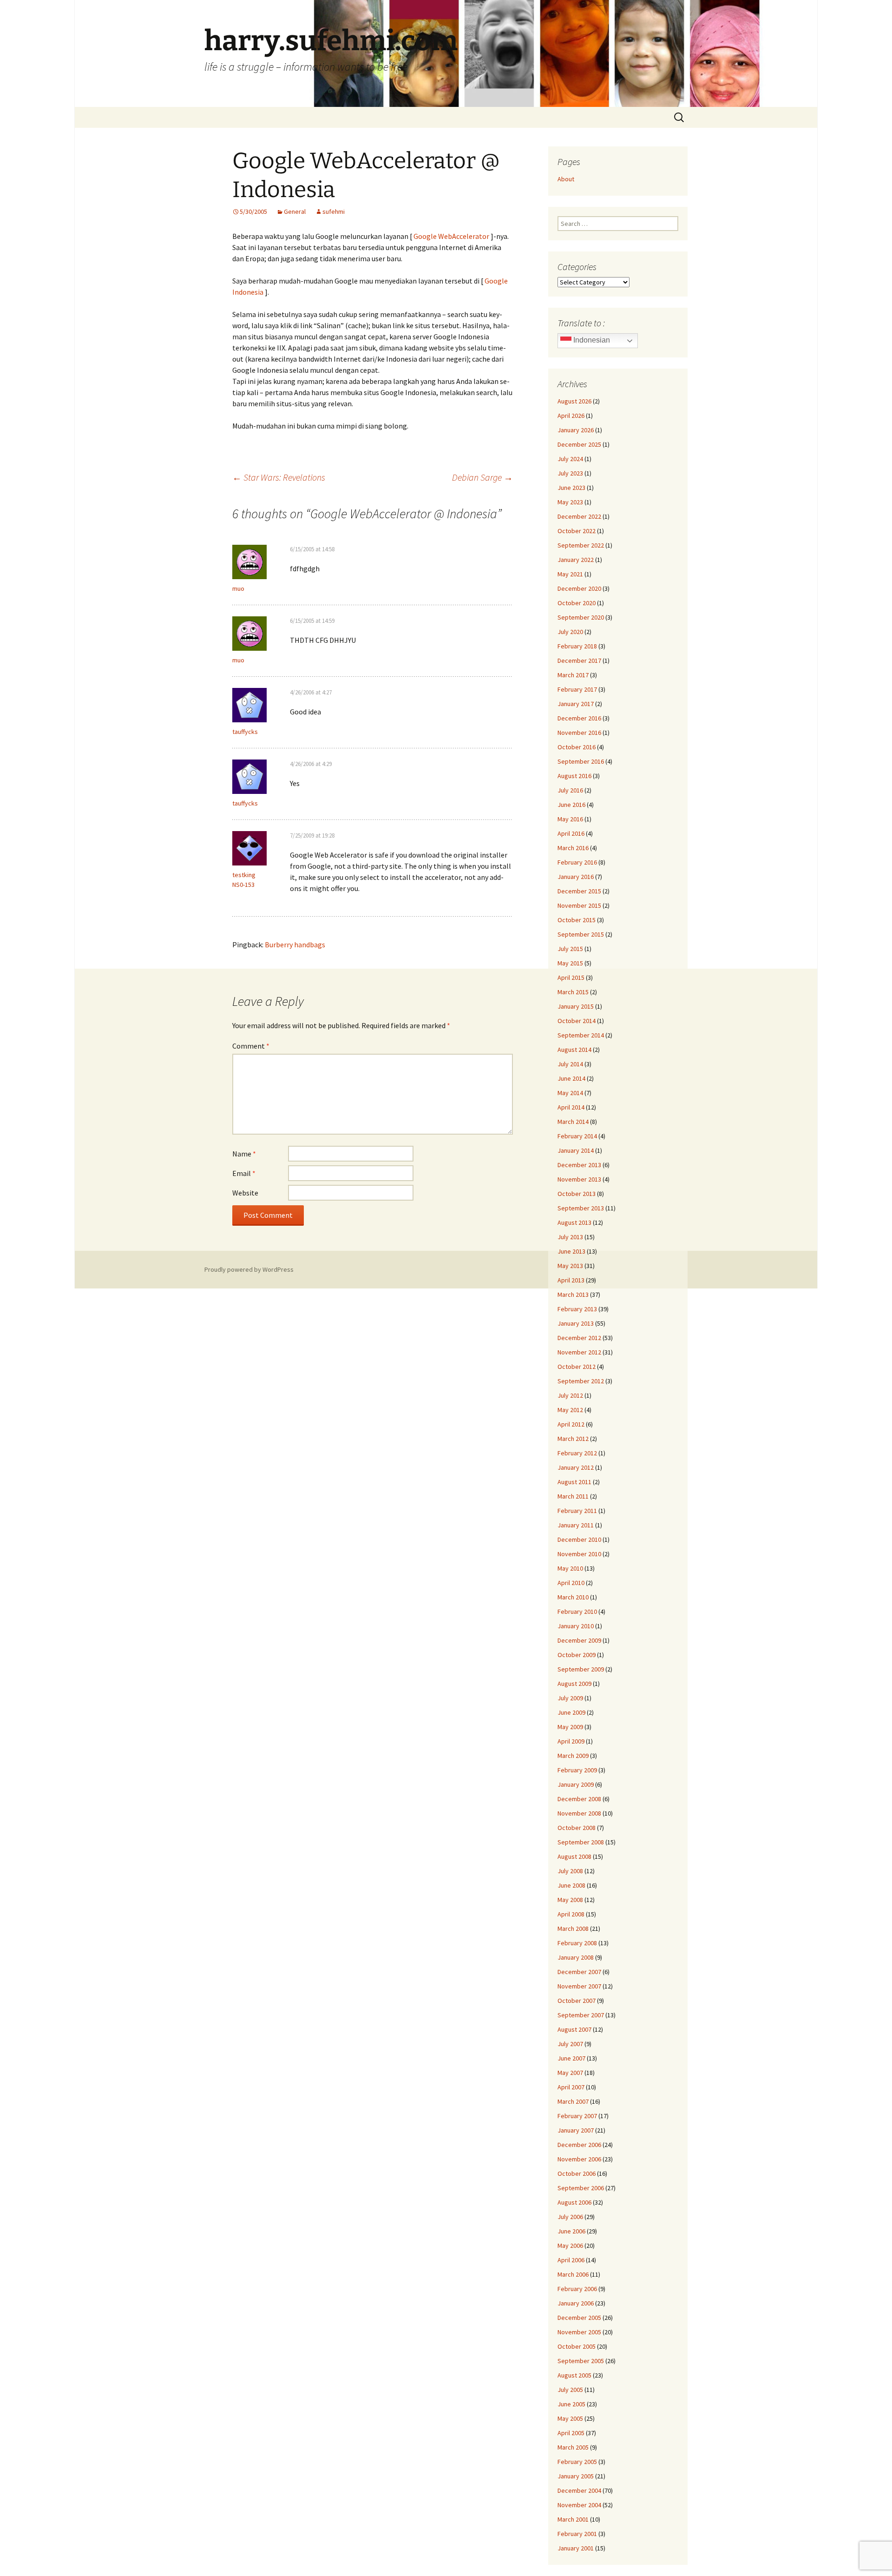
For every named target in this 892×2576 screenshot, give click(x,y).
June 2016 (571, 805)
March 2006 (573, 2274)
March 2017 (573, 675)
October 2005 (577, 2346)
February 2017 (577, 689)
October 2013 (577, 1194)
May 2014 (570, 1093)
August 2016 (574, 776)
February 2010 (577, 1612)
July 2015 (570, 949)
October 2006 (577, 2173)
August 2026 (574, 401)
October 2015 (577, 920)
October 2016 (577, 747)
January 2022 (576, 560)
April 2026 (571, 416)
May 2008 (570, 1900)
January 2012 (576, 1467)
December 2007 (579, 1972)
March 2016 (573, 848)
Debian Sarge (482, 477)
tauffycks (245, 803)
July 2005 (570, 2390)
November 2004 (579, 2505)
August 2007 (574, 2029)
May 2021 (570, 574)
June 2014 (571, 1078)
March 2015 (573, 992)
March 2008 (573, 1929)
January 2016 (576, 877)
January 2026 (576, 430)
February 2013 (577, 1309)
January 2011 (576, 1525)
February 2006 (577, 2289)
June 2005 (571, 2404)
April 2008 (571, 1914)
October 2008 (577, 1828)
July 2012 (570, 1395)
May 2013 (570, 1266)
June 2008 (571, 1885)
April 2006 (571, 2260)
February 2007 (577, 2116)
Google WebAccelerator (451, 236)
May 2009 (570, 1727)
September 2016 (581, 761)
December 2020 (579, 588)
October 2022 (577, 531)
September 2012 (581, 1381)
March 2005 (573, 2447)
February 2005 (577, 2462)
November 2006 (579, 2159)
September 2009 (581, 1669)
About (566, 179)
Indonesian (591, 340)
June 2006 (571, 2231)
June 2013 (571, 1251)
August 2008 (574, 1856)
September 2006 (581, 2188)
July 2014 (570, 1064)
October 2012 (577, 1367)
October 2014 (577, 1021)
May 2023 (570, 502)
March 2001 (573, 2519)
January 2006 (576, 2303)
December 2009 (579, 1640)
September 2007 (581, 2015)
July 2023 (570, 473)
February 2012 (577, 1453)
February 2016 (577, 862)
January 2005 (576, 2476)
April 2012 (571, 1424)
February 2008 (577, 1943)
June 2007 (571, 2058)
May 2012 (570, 1410)
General (295, 211)
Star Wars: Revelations (279, 477)
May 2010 (570, 1568)
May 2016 (570, 819)
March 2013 (573, 1295)
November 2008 (579, 1813)
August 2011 (574, 1482)
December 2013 (579, 1165)
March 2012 (573, 1439)
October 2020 (577, 603)
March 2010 (573, 1597)
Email (244, 1173)
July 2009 (570, 1698)
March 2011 (573, 1496)
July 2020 (570, 632)
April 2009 (571, 1741)
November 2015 (579, 905)
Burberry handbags (295, 945)
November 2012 (579, 1352)
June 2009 (571, 1712)
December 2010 (579, 1539)
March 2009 (573, 1756)
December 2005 (579, 2318)
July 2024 (570, 459)
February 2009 (577, 1770)
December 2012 (579, 1338)
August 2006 (574, 2202)
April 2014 (571, 1107)
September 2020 (581, 617)
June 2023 (571, 488)
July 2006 (570, 2217)
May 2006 (570, 2246)
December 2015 (579, 891)
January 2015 (576, 1006)
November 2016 (579, 733)
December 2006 (579, 2145)
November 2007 (579, 1986)
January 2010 (576, 1626)
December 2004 (579, 2490)
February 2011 (577, 1511)
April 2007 (571, 2087)
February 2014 (577, 1136)
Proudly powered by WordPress (249, 1269)
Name (244, 1154)
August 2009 (574, 1684)
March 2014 (573, 1122)
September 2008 (581, 1842)
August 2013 (574, 1222)
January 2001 (576, 2548)
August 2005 (574, 2375)
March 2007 (573, 2101)
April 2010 (571, 1583)
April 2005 (571, 2433)
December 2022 (579, 516)
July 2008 (570, 1871)
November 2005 (579, 2332)
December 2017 (579, 661)
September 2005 (581, 2361)
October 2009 (577, 1655)
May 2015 (570, 963)
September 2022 (581, 545)
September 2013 (581, 1208)
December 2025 (579, 444)
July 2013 (570, 1237)
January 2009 (576, 1784)
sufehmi (334, 211)
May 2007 (570, 2073)
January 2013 (576, 1323)
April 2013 (571, 1280)
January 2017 (576, 704)
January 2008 (576, 1957)
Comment (251, 1046)
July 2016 (570, 790)
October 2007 (577, 2001)
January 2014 (576, 1150)
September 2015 (581, 934)
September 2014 (581, 1035)
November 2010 (579, 1554)
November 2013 (579, 1179)
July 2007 (570, 2044)
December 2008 (579, 1799)
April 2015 (571, 978)
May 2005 (570, 2418)
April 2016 (571, 833)
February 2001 (577, 2534)
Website (245, 1193)
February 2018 (577, 646)
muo (238, 660)
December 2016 (579, 718)
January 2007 (576, 2130)
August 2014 (574, 1050)
